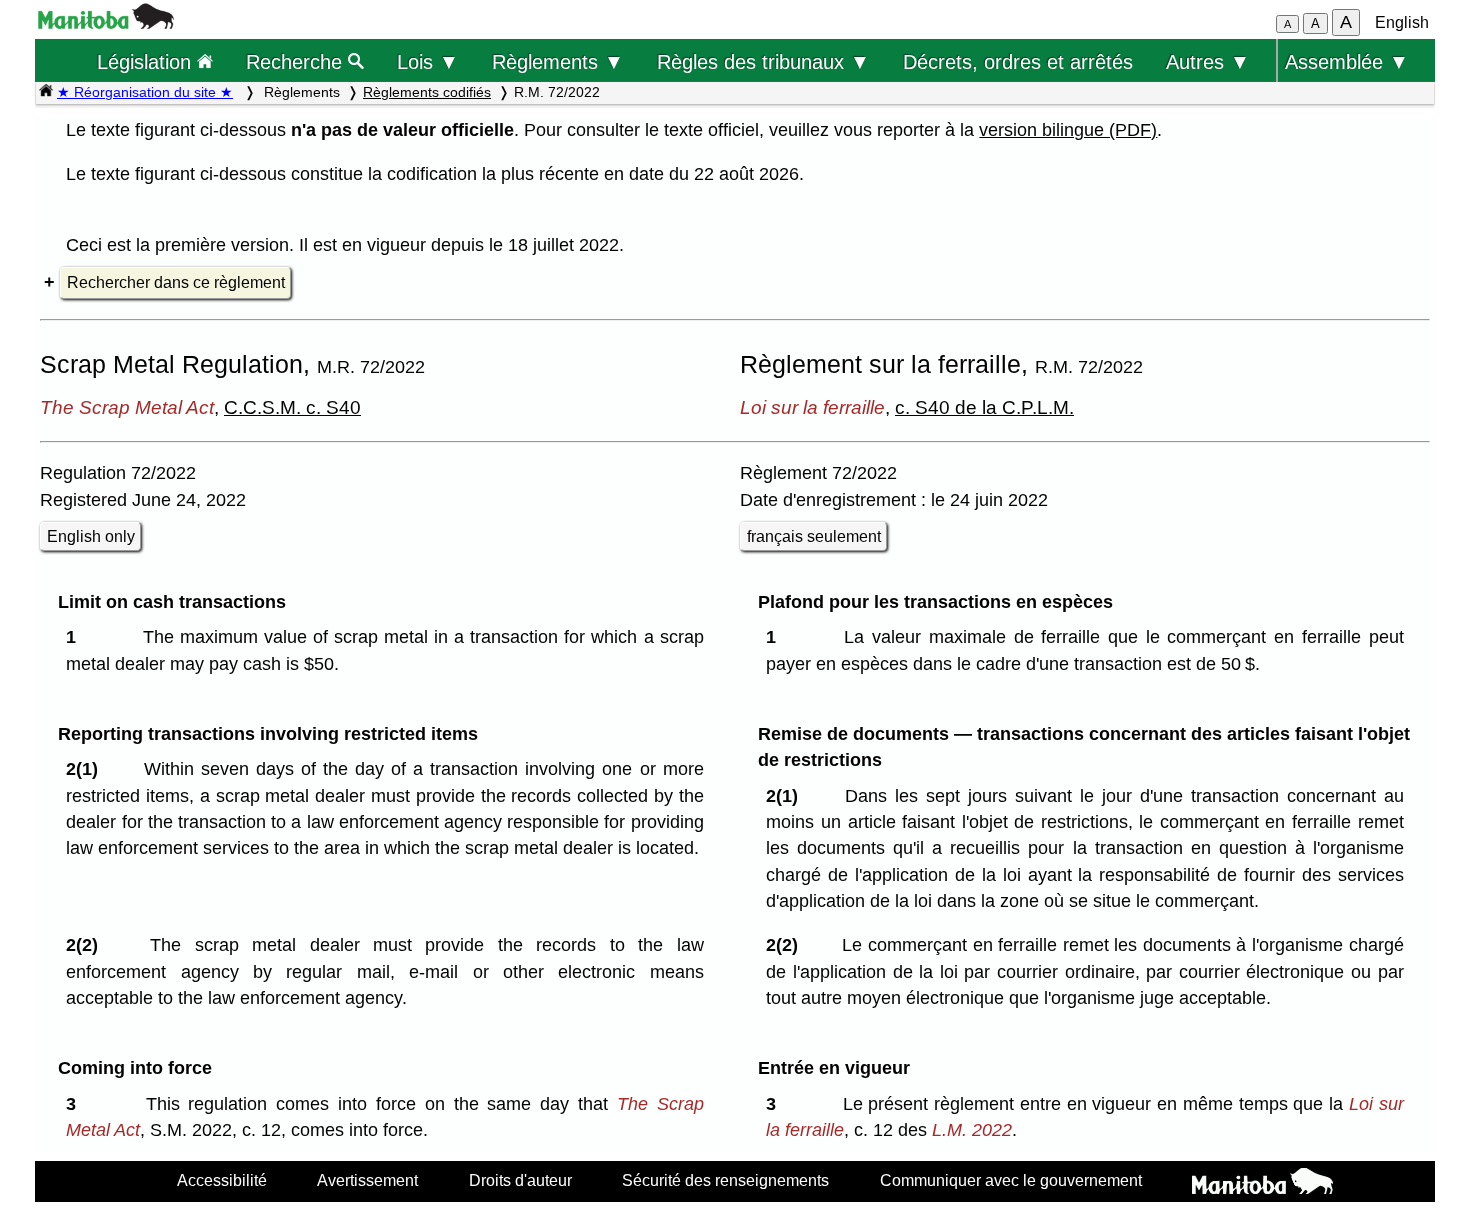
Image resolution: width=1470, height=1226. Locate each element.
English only (91, 536)
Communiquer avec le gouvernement (1011, 1180)
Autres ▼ (1208, 61)
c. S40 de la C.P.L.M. (984, 407)
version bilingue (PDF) (1068, 130)
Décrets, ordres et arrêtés (1018, 61)
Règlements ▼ (558, 61)
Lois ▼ (428, 61)
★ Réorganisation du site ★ (145, 92)
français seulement (814, 536)
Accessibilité (222, 1180)
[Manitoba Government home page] (1262, 1184)
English (1402, 22)
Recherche (297, 61)
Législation (147, 61)
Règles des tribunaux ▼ (763, 61)
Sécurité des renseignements (725, 1180)
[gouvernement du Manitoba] (106, 23)
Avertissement (367, 1180)
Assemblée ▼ (1347, 61)
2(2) (87, 945)
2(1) (87, 769)
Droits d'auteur (520, 1180)
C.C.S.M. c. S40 (292, 407)
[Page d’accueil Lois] (46, 92)
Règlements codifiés (427, 92)
